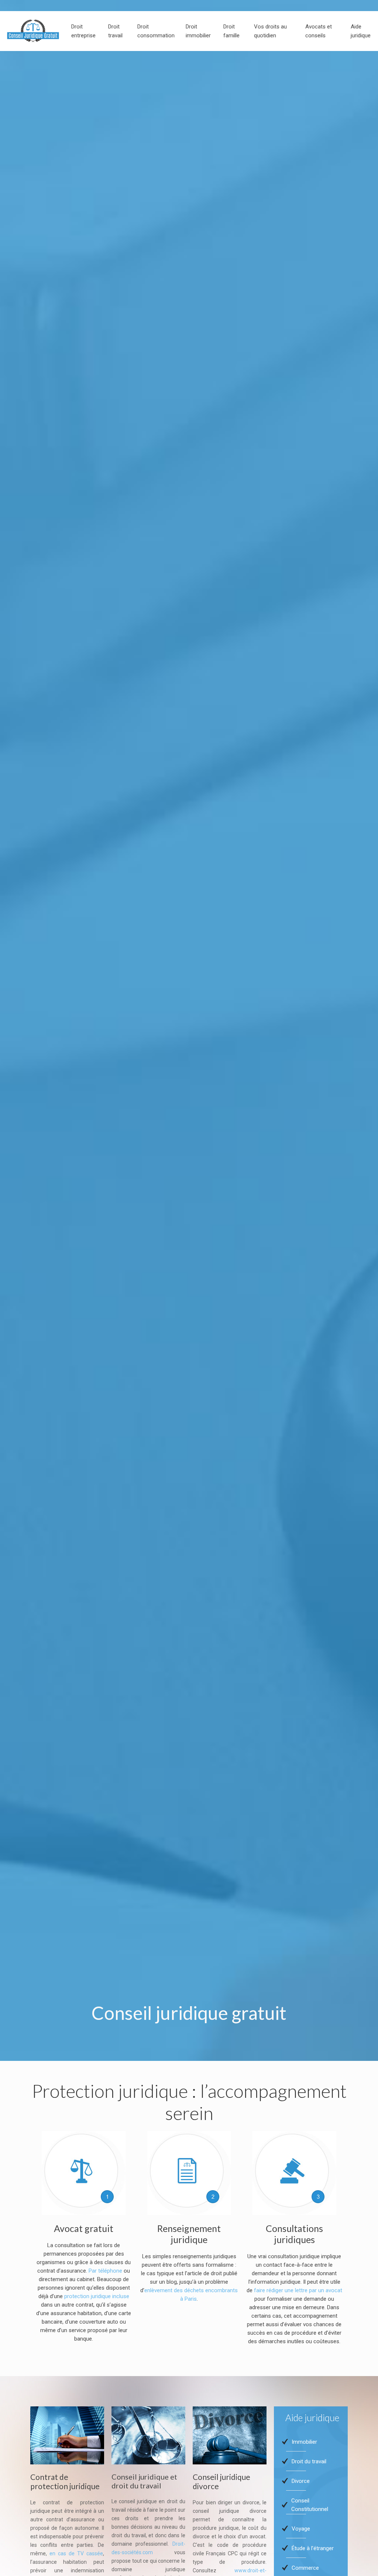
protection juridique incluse (97, 2296)
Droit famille (231, 31)
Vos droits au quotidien (270, 31)
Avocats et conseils (319, 31)
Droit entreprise (83, 31)
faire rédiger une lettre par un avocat (298, 2290)
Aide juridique (361, 31)
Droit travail (115, 31)
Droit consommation (156, 31)
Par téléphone (105, 2271)
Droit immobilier (198, 31)
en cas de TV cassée (76, 2553)
